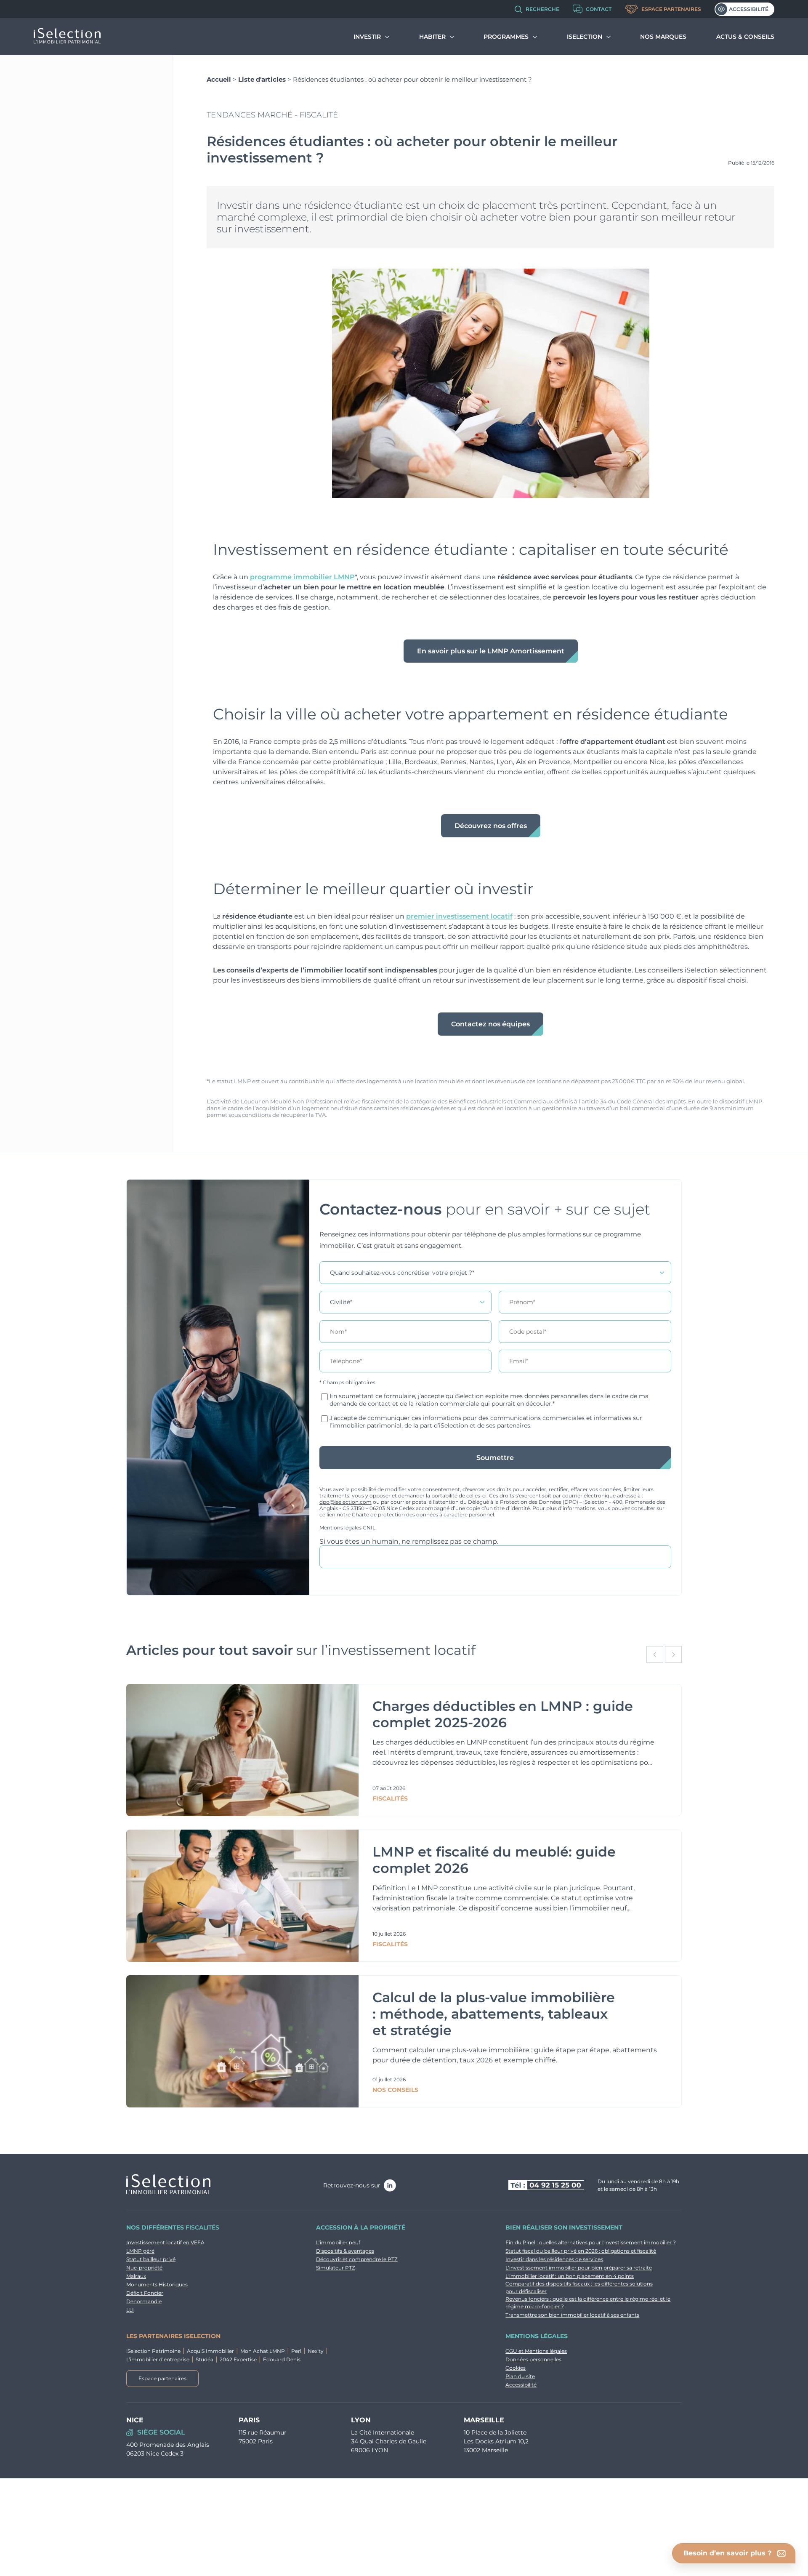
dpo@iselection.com (346, 1502)
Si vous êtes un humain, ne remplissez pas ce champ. (409, 1541)
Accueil (219, 79)
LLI (130, 2310)
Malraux (136, 2276)
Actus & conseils (745, 37)
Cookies (516, 2368)
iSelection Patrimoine (153, 2351)
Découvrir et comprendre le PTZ (357, 2259)
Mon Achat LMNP (263, 2351)
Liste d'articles (262, 79)
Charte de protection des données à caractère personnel (423, 1514)
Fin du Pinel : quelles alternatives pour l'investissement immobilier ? (591, 2242)
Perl (296, 2351)
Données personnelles (533, 2359)
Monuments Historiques (157, 2284)
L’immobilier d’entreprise (158, 2359)
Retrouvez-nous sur (352, 2185)
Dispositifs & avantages (345, 2251)
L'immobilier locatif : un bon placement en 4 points (570, 2276)
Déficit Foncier (145, 2293)
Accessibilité (749, 9)
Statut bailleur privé (151, 2259)
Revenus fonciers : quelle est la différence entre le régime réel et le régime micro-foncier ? (588, 2303)
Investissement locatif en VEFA (165, 2242)
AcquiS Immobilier (210, 2351)
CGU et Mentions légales (536, 2351)
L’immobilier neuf (338, 2242)
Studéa (205, 2359)
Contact (599, 9)
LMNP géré (140, 2251)
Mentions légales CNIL (347, 1528)
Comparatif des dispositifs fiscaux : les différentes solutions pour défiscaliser (579, 2287)
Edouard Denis (282, 2359)
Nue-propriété (144, 2268)
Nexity (316, 2351)
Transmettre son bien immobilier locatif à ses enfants (572, 2315)
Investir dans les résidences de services (554, 2259)
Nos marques (663, 37)
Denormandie (144, 2301)
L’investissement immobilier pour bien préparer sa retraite (579, 2268)
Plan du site (520, 2376)
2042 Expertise (238, 2359)
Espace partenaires (671, 9)
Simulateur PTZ (336, 2268)
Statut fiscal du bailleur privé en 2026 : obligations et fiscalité (581, 2251)
